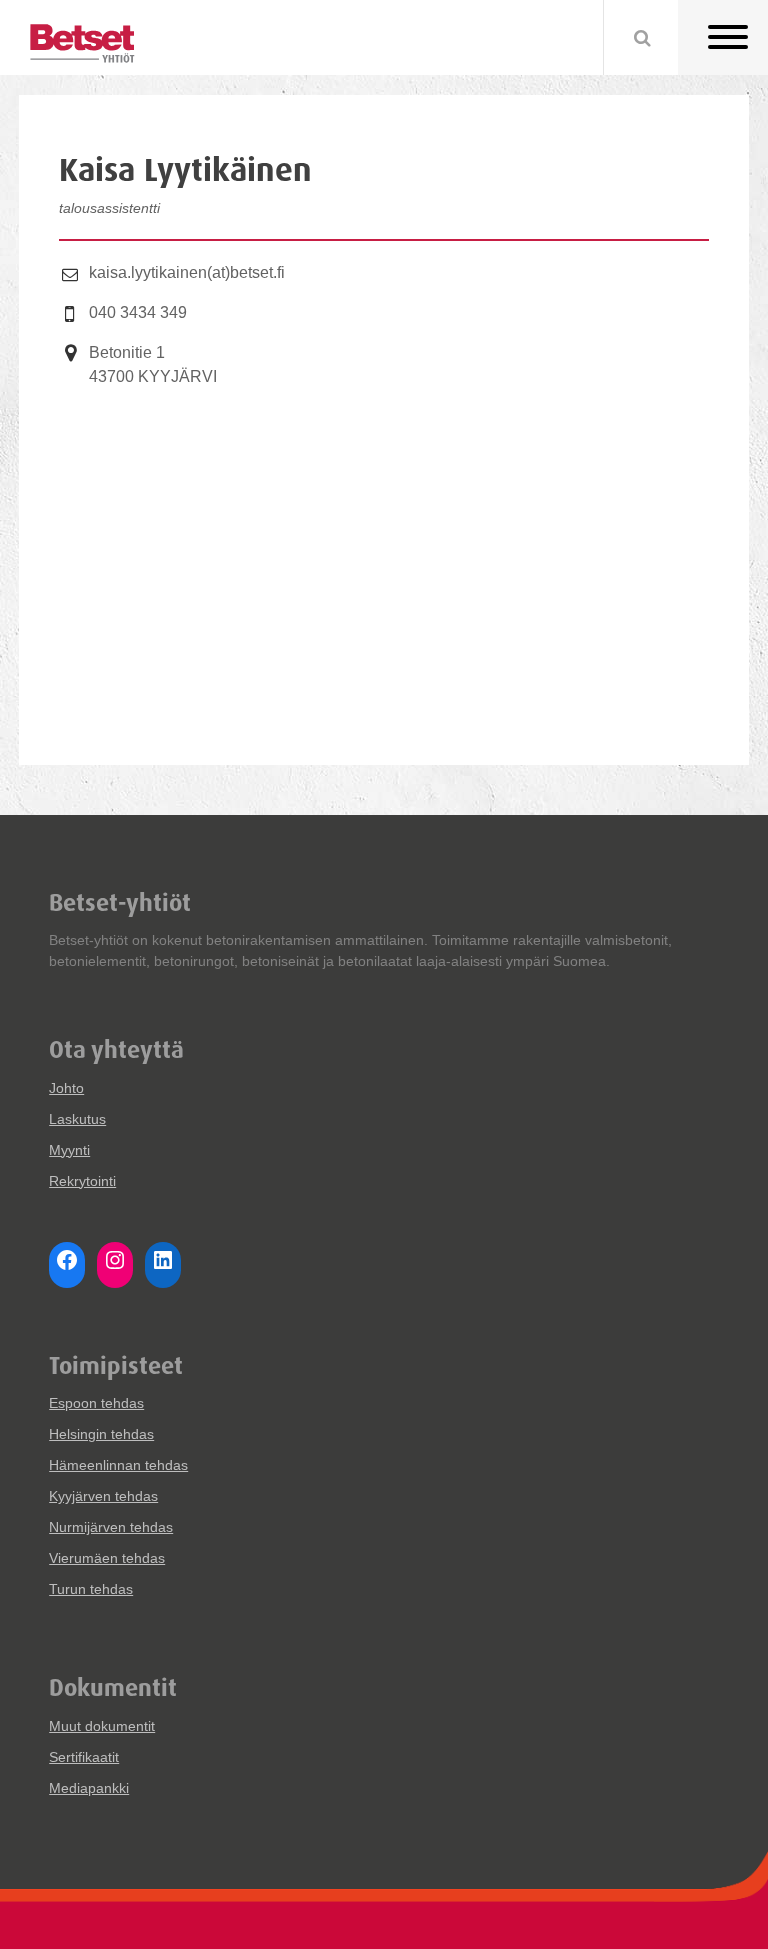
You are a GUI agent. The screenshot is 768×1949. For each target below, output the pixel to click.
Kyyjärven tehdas (103, 1496)
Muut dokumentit (102, 1726)
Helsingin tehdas (101, 1434)
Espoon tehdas (96, 1403)
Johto (66, 1088)
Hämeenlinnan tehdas (118, 1465)
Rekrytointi (82, 1181)
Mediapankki (89, 1788)
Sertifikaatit (84, 1757)
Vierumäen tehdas (107, 1558)
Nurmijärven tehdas (111, 1527)
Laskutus (77, 1119)
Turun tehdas (91, 1589)
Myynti (69, 1150)
